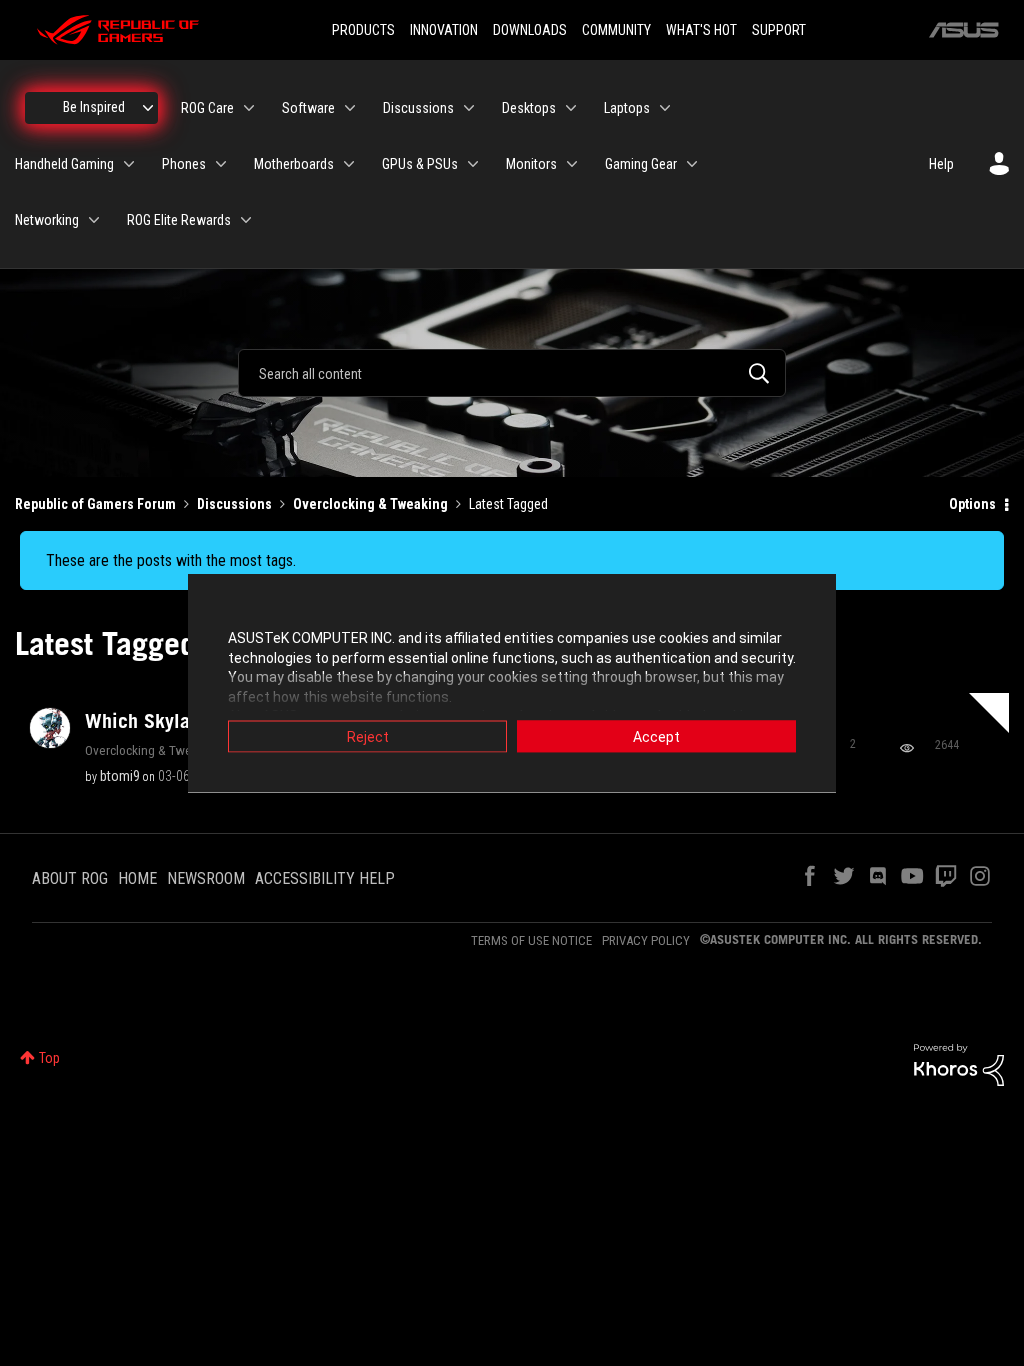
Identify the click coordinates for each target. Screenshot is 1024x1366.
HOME (137, 878)
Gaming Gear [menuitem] (641, 164)
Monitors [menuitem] (531, 164)
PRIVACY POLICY (646, 940)
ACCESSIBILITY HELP (325, 878)
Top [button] (49, 1058)
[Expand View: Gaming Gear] (692, 164)
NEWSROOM (206, 878)
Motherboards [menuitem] (294, 164)
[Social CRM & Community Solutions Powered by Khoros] (959, 1064)
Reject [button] (368, 737)
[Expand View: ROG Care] (249, 108)
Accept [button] (656, 737)
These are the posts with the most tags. (171, 560)
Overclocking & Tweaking (370, 504)
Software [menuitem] (308, 108)
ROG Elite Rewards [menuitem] (179, 220)
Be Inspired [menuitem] (94, 107)
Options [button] (972, 504)
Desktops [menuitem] (529, 108)
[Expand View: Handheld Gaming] (129, 164)
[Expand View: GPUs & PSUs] (473, 164)
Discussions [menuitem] (418, 108)
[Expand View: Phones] (221, 164)
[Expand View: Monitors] (572, 164)
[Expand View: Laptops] (665, 108)
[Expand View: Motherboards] (349, 164)
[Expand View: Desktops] (571, 108)
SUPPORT (779, 30)
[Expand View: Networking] (94, 220)
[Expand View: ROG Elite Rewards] (246, 220)
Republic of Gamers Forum (95, 504)
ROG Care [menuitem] (207, 108)
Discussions (234, 504)
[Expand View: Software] (350, 108)
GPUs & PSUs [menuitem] (420, 164)
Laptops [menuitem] (627, 108)
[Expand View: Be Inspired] (148, 108)
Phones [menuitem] (184, 164)
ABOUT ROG (70, 878)
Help (941, 164)
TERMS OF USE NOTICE (531, 940)
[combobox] (512, 373)
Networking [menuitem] (47, 220)
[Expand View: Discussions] (469, 108)
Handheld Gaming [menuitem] (64, 164)
